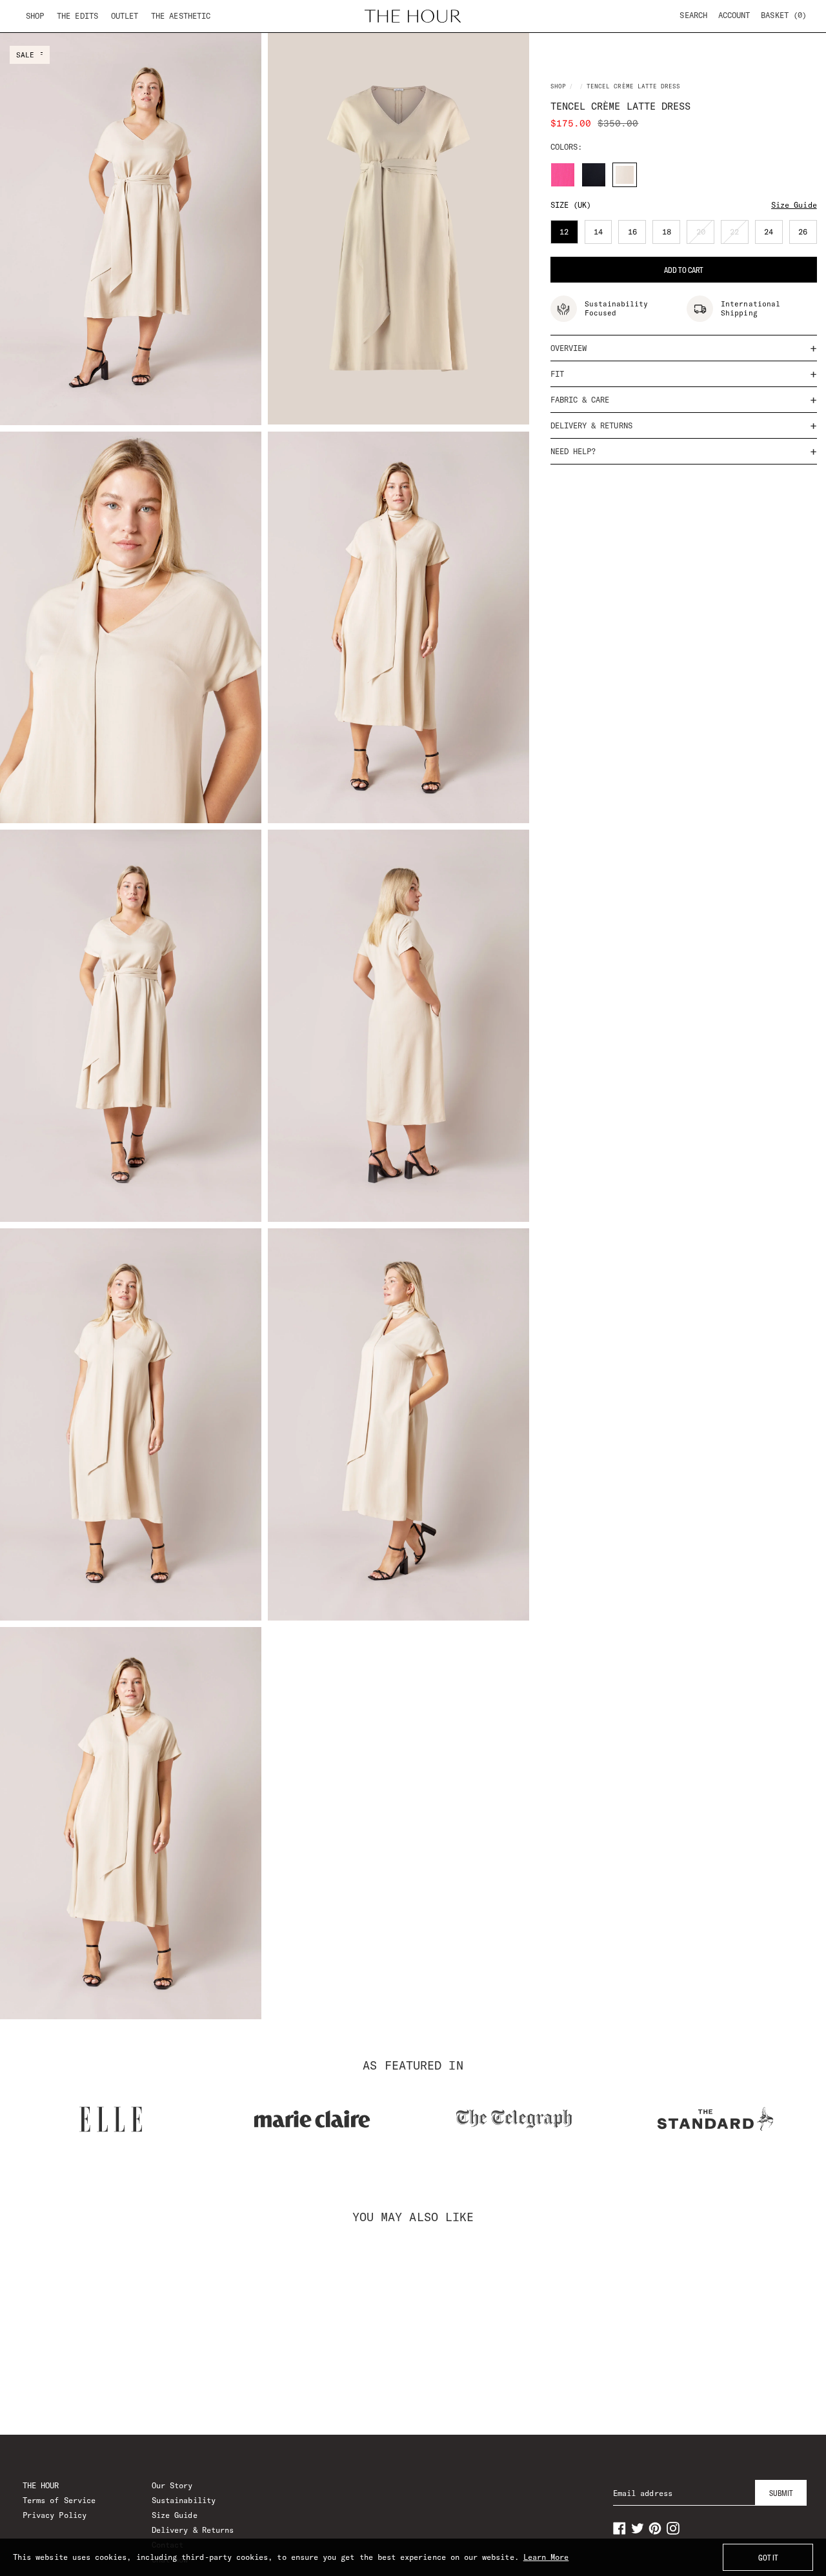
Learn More (546, 2557)
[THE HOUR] (413, 16)
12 (569, 235)
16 (637, 235)
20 (705, 235)
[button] (784, 15)
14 (603, 235)
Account (734, 15)
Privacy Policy (55, 2515)
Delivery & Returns (193, 2530)
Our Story (172, 2485)
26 (808, 235)
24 (773, 235)
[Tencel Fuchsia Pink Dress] (563, 175)
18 (671, 235)
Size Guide (794, 205)
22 (739, 235)
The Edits (77, 16)
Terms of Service (59, 2500)
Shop (35, 16)
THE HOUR (41, 2485)
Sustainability (184, 2500)
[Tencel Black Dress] (594, 175)
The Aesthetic (181, 16)
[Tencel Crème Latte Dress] (625, 175)
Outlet (125, 16)
